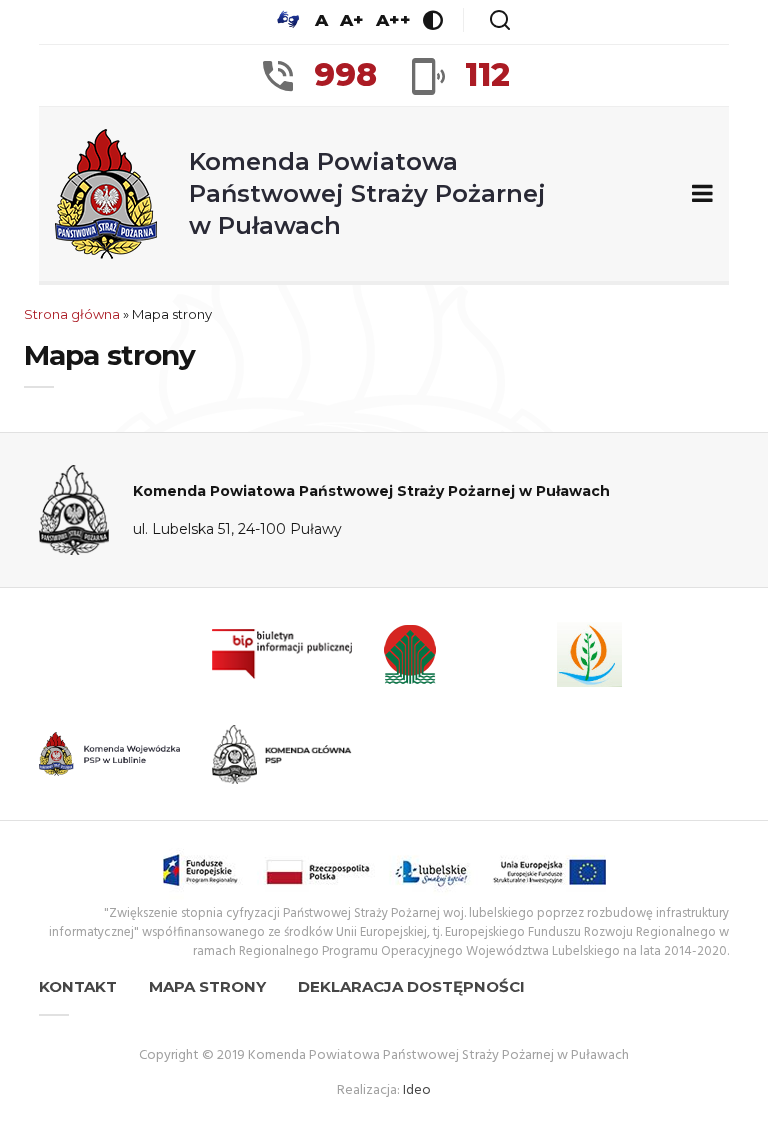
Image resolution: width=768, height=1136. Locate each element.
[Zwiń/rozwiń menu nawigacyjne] (698, 194)
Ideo (417, 1090)
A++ (393, 20)
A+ (352, 20)
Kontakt (78, 986)
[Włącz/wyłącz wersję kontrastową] (433, 20)
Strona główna (72, 314)
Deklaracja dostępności (411, 986)
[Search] (500, 20)
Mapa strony (207, 986)
